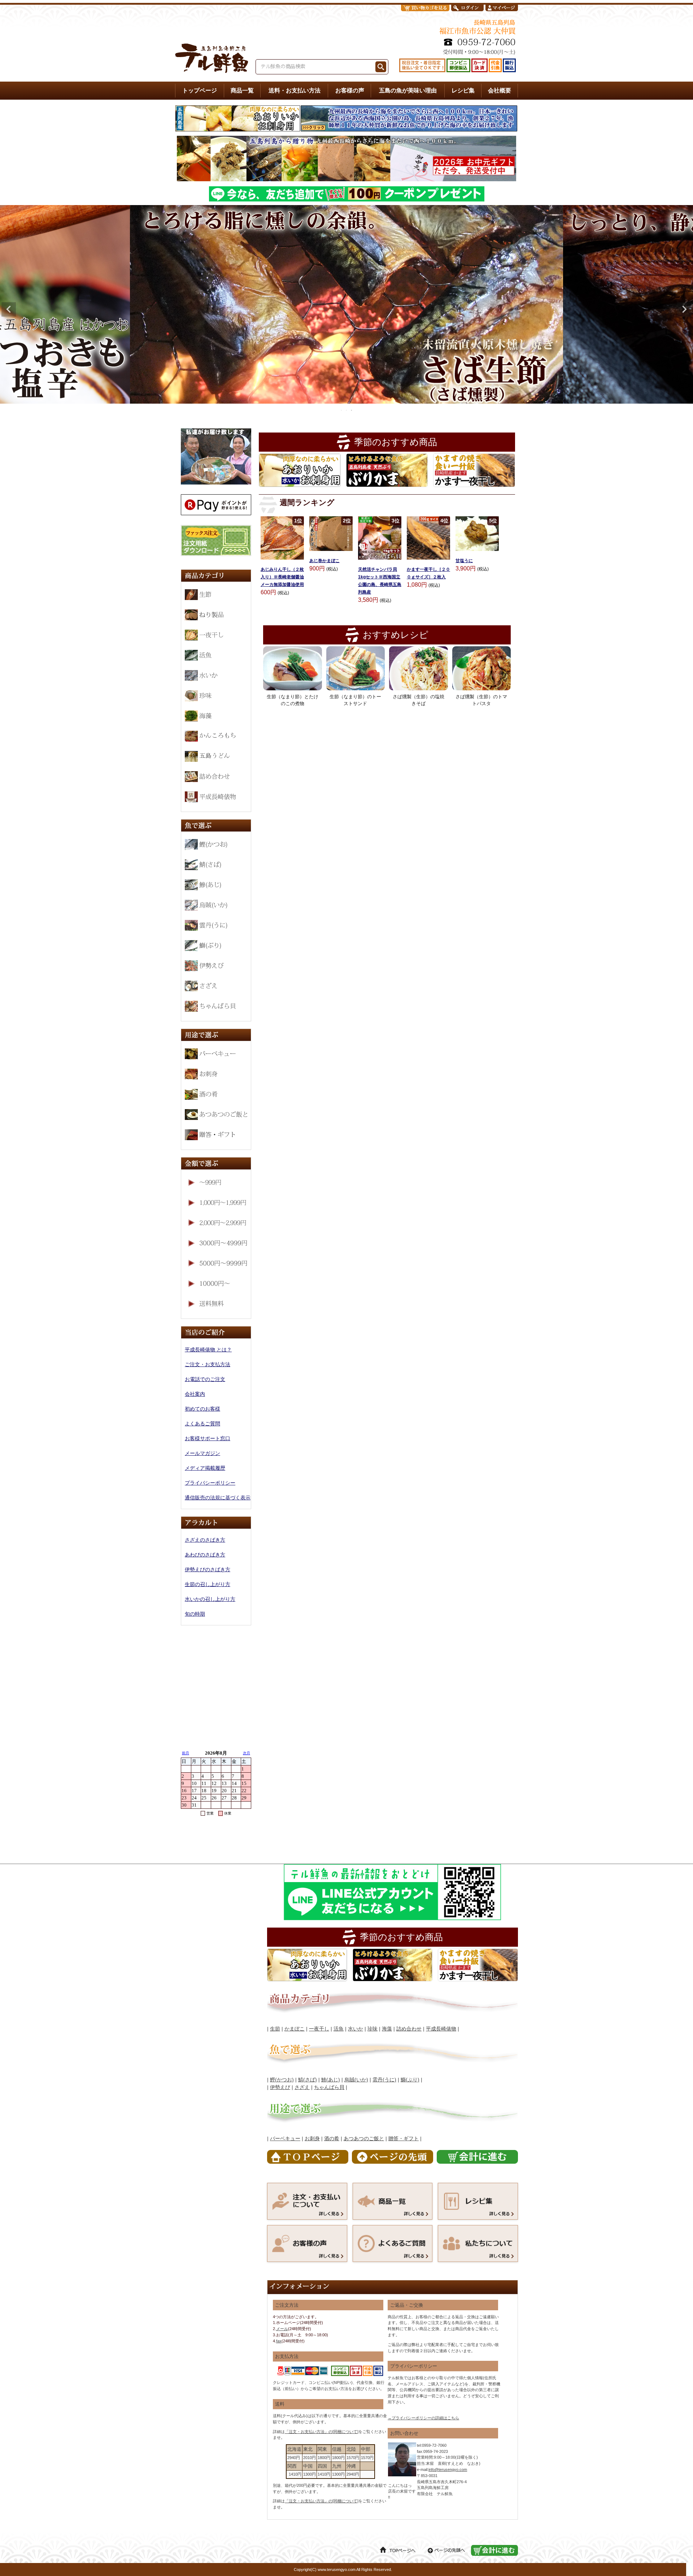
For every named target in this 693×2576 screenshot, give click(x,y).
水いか (356, 2029)
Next (684, 309)
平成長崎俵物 (441, 2029)
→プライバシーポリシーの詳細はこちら (423, 2418)
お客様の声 (350, 90)
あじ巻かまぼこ (324, 561)
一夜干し (319, 2029)
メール (282, 2329)
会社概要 (500, 90)
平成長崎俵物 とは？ (208, 1350)
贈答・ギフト (404, 2138)
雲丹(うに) (384, 2080)
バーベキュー (285, 2138)
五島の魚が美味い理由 (408, 90)
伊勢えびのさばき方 (208, 1569)
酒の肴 (332, 2138)
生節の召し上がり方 (208, 1584)
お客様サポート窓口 (208, 1438)
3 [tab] (352, 410)
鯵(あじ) (331, 2080)
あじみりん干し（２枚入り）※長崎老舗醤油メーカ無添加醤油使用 (282, 577)
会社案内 (195, 1394)
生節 (275, 2029)
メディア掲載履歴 (205, 1468)
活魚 (339, 2029)
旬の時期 (195, 1614)
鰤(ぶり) (410, 2080)
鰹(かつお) (282, 2080)
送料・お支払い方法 (295, 90)
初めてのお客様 (202, 1409)
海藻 (387, 2029)
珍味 (372, 2029)
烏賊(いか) (356, 2080)
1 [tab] (342, 410)
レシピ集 (463, 90)
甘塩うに (464, 561)
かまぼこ (295, 2029)
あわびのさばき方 (205, 1555)
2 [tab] (347, 410)
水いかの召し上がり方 (210, 1599)
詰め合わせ (409, 2029)
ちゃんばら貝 (329, 2087)
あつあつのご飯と (364, 2138)
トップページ (200, 90)
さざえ (302, 2087)
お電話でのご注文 (205, 1379)
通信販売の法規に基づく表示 (218, 1498)
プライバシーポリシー (210, 1483)
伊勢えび (280, 2087)
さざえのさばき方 (205, 1540)
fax (279, 2341)
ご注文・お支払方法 (208, 1364)
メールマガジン (202, 1453)
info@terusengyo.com (448, 2469)
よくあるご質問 (202, 1424)
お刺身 (312, 2138)
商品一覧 (242, 90)
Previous (9, 309)
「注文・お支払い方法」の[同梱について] (322, 2432)
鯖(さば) (308, 2080)
